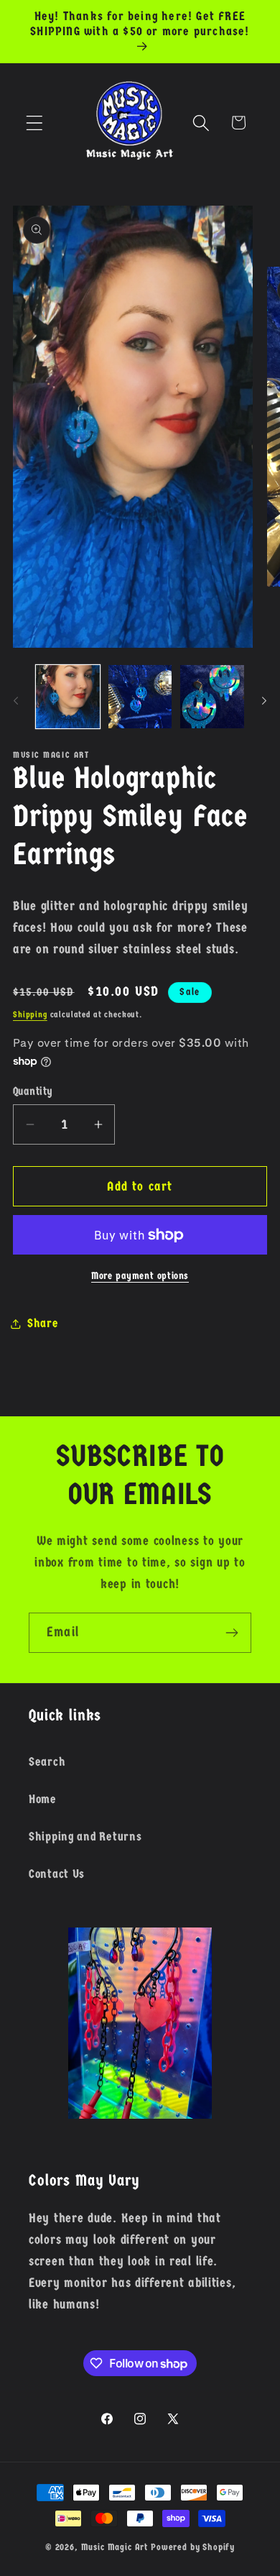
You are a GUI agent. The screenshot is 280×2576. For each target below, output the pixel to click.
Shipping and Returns (85, 1837)
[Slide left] (16, 701)
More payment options (140, 1276)
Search (47, 1762)
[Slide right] (264, 701)
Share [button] (43, 1323)
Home (43, 1799)
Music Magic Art (115, 2547)
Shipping (30, 1014)
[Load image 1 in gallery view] (68, 697)
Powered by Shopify (193, 2547)
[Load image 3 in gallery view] (212, 697)
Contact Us (57, 1874)
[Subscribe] (232, 1633)
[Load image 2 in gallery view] (140, 697)
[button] (35, 123)
